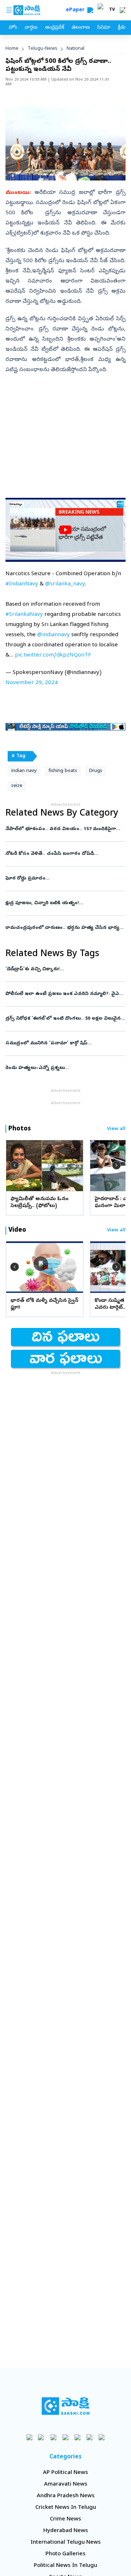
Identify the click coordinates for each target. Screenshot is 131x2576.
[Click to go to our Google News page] (102, 2437)
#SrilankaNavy (24, 615)
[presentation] (15, 1165)
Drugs (96, 771)
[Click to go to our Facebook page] (30, 2437)
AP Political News (65, 2473)
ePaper (77, 10)
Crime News (65, 2519)
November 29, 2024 (32, 683)
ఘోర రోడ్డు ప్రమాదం (59, 879)
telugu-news (43, 49)
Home (12, 49)
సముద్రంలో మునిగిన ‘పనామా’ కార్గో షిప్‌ (63, 1043)
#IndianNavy (22, 584)
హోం (13, 28)
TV (112, 10)
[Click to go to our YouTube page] (78, 2437)
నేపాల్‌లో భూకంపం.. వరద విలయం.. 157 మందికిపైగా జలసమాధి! (64, 829)
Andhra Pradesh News (66, 2496)
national (76, 49)
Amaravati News (66, 2484)
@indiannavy (53, 635)
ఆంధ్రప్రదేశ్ (55, 28)
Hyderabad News (66, 2531)
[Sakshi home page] (66, 2406)
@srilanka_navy (65, 584)
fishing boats (63, 771)
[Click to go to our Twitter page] (54, 2437)
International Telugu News (66, 2543)
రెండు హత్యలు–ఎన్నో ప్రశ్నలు (61, 1068)
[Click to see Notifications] (122, 10)
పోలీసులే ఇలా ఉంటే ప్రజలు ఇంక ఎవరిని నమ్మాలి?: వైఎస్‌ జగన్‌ (65, 994)
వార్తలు (31, 28)
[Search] (90, 10)
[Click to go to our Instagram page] (66, 2437)
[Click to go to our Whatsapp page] (42, 2437)
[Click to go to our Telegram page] (90, 2437)
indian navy (24, 771)
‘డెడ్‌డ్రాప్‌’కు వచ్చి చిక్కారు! (63, 969)
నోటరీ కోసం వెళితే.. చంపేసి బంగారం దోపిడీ (65, 854)
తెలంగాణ (81, 28)
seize (17, 786)
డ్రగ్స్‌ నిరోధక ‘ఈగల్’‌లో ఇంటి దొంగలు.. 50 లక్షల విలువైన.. (65, 1019)
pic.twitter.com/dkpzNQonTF (53, 655)
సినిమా (104, 28)
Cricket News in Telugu (66, 2508)
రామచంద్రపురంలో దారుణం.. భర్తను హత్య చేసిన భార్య (65, 928)
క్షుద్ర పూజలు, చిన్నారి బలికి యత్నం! (65, 903)
